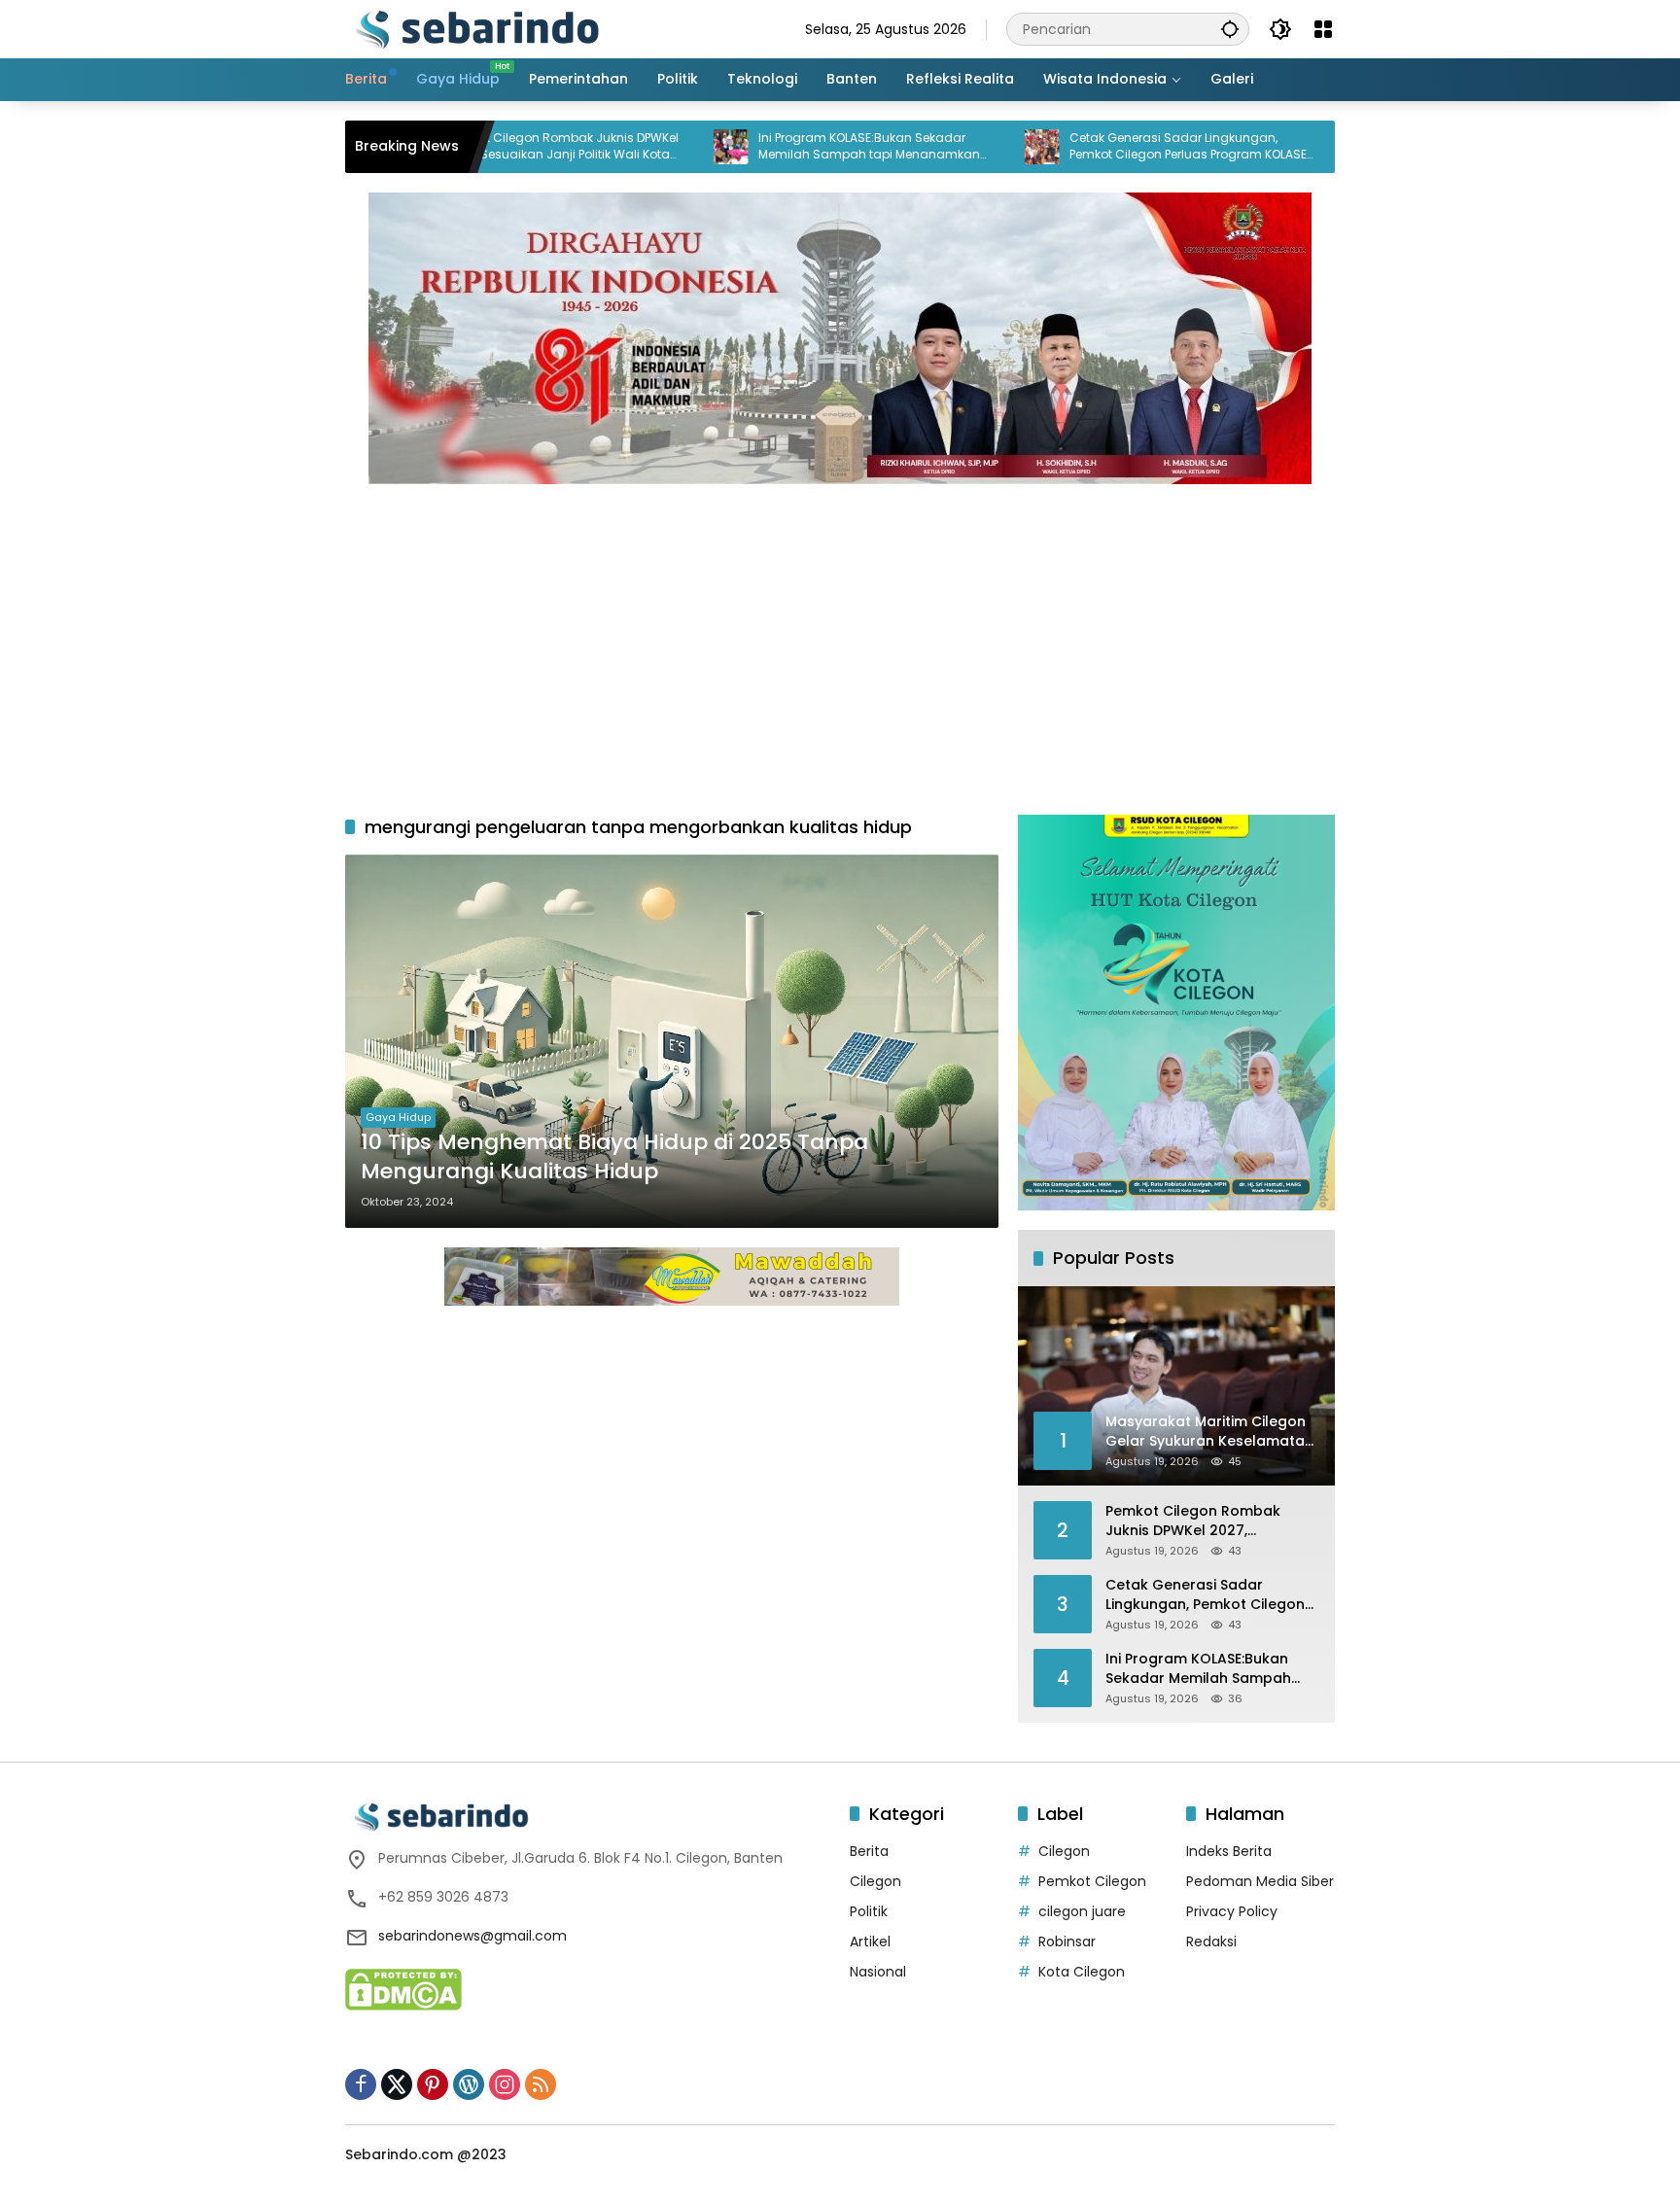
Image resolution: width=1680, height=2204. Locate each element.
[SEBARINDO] (476, 28)
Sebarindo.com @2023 (426, 2154)
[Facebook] (361, 2084)
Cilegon (875, 1881)
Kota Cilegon (1082, 1972)
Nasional (878, 1972)
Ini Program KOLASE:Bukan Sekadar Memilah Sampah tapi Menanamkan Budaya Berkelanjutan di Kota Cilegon (784, 147)
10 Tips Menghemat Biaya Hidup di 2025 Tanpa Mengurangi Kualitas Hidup (614, 1157)
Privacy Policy (1232, 1911)
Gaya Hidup (398, 1117)
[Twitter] (397, 2084)
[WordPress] (469, 2084)
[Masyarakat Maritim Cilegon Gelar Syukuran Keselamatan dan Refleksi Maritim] (1265, 147)
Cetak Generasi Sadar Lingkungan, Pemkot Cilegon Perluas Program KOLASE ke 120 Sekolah (1100, 147)
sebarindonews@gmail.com (472, 1936)
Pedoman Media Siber (1260, 1881)
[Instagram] (505, 2084)
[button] (1230, 29)
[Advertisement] (840, 640)
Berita (869, 1851)
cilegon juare (1082, 1911)
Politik (869, 1911)
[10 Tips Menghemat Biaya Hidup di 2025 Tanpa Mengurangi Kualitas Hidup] (672, 1041)
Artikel (870, 1942)
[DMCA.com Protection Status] (403, 1988)
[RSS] (541, 2084)
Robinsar (1067, 1942)
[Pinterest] (433, 2084)
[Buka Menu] (1323, 29)
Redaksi (1211, 1942)
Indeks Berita (1229, 1851)
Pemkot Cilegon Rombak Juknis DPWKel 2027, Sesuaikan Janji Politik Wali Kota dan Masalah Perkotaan (1210, 1521)
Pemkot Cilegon (1092, 1881)
